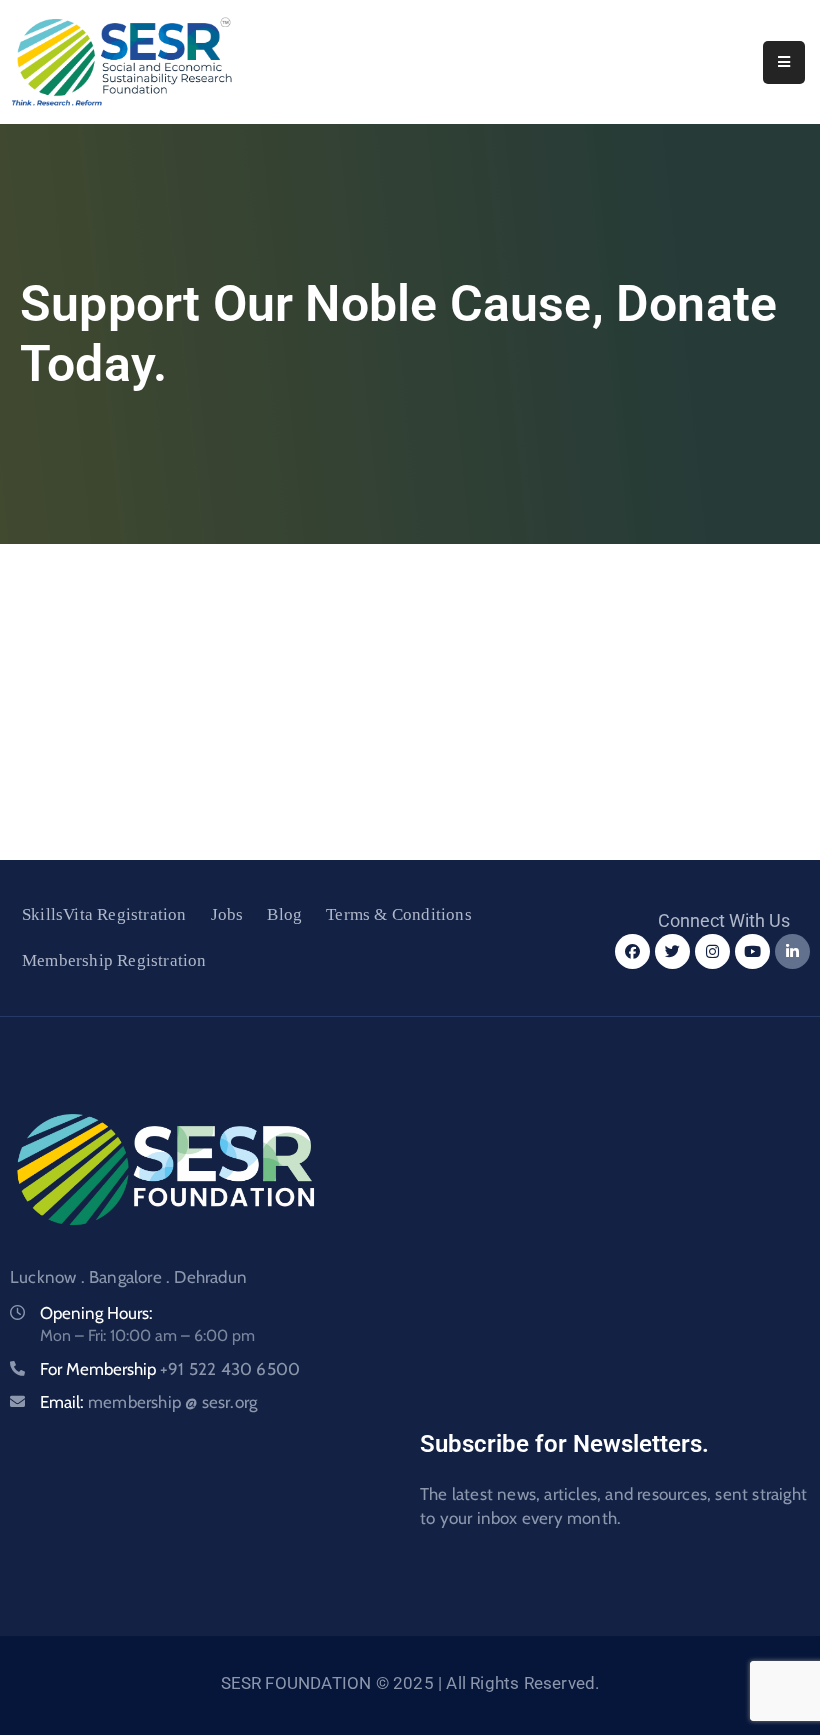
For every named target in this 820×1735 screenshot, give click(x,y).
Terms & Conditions (399, 914)
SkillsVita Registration (104, 914)
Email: (148, 1402)
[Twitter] (672, 951)
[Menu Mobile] (784, 62)
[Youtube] (752, 951)
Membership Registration (114, 960)
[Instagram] (712, 951)
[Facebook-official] (632, 951)
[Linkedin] (792, 951)
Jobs (227, 914)
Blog (284, 914)
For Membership (170, 1369)
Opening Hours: (96, 1313)
